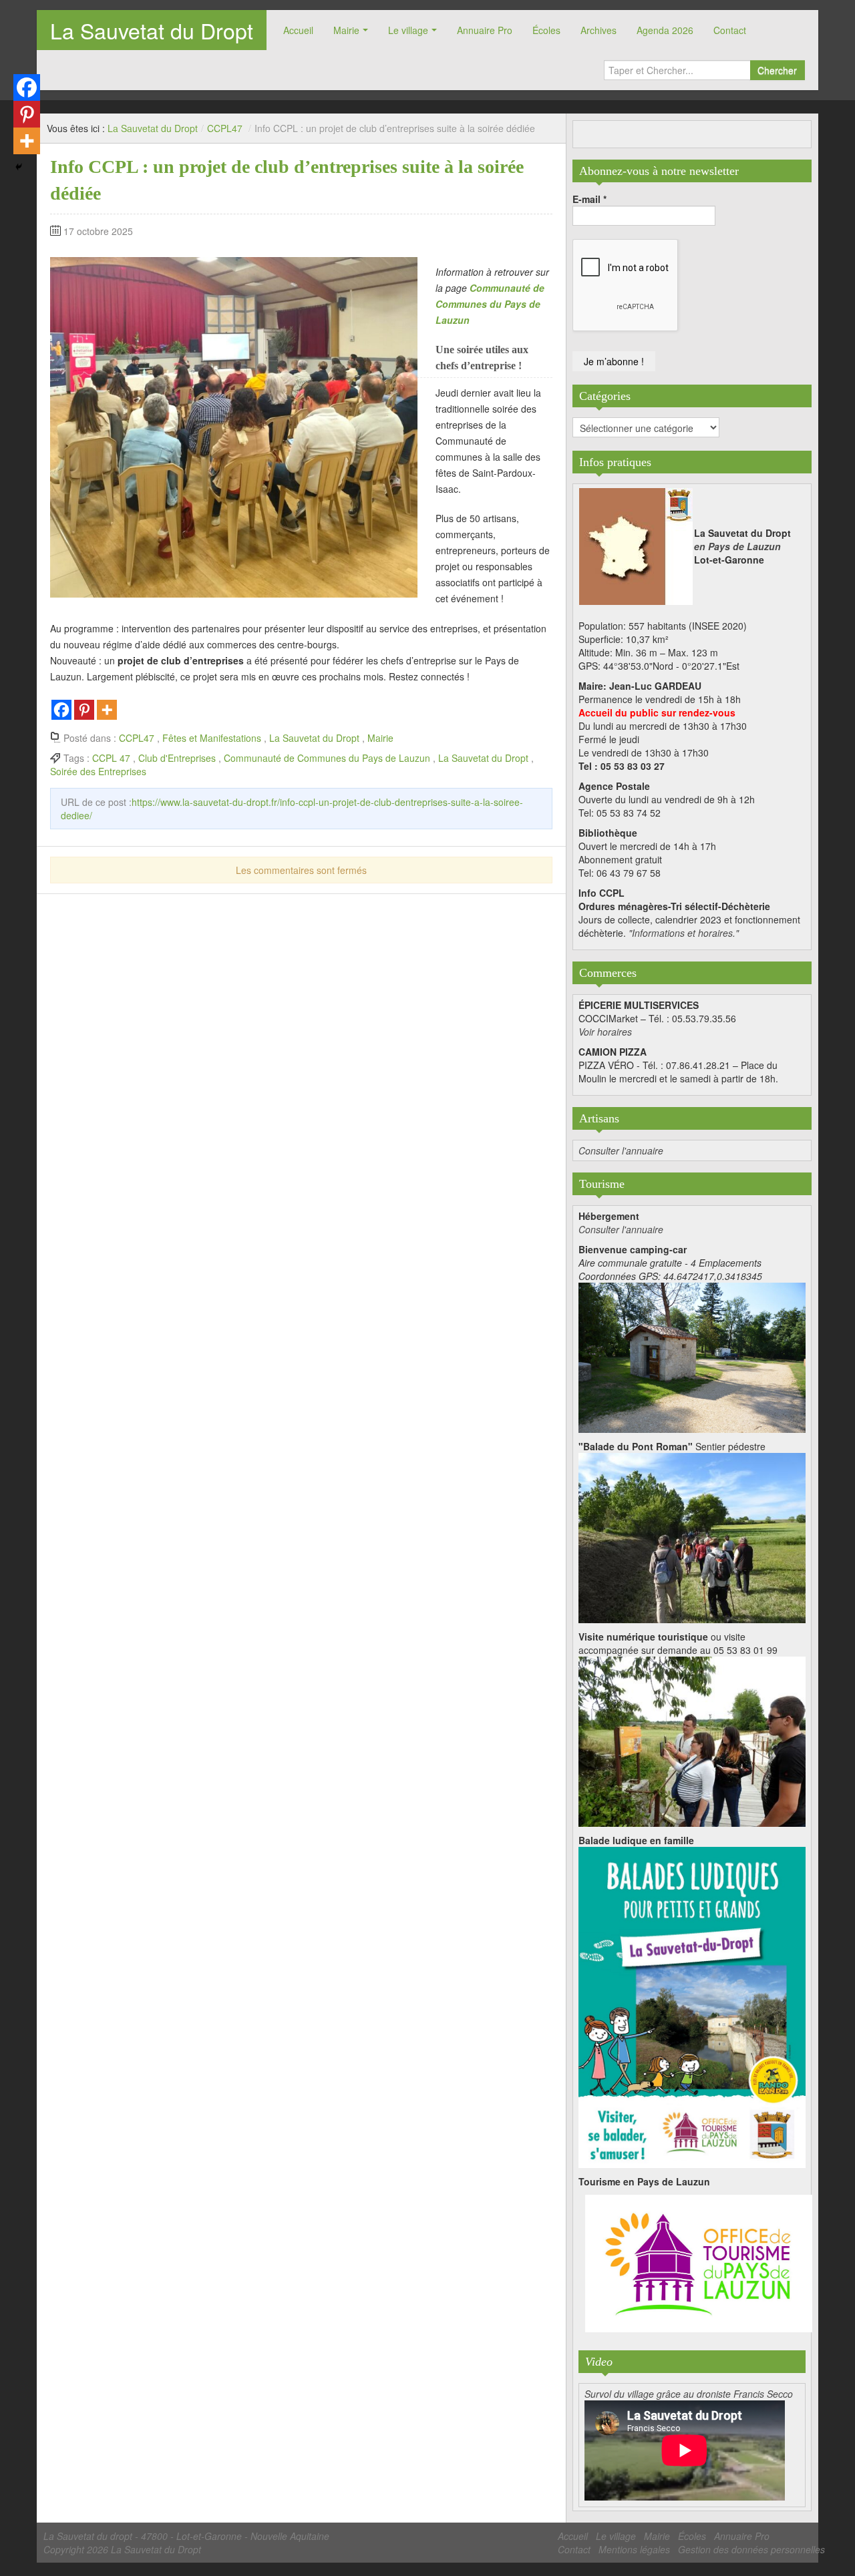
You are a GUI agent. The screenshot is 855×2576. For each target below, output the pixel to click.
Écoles (546, 30)
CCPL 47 (111, 758)
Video (599, 2362)
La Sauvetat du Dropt (152, 30)
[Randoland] (692, 2006)
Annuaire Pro (485, 30)
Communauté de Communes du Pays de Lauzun (327, 758)
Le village (408, 30)
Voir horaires (605, 1032)
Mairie (346, 30)
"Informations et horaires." (684, 933)
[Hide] (19, 167)
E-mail (589, 199)
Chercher (777, 70)
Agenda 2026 (665, 30)
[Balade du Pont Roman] (692, 1536)
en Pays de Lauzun (737, 546)
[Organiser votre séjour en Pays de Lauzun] (699, 2264)
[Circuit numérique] (692, 1740)
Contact (730, 30)
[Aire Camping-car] (692, 1356)
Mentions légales (634, 2549)
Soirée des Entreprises (98, 771)
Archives (598, 30)
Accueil (298, 30)
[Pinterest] (84, 710)
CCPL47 (225, 128)
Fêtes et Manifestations (212, 738)
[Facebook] (61, 710)
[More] (107, 710)
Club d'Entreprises (177, 758)
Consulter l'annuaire (621, 1150)
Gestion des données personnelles (751, 2549)
